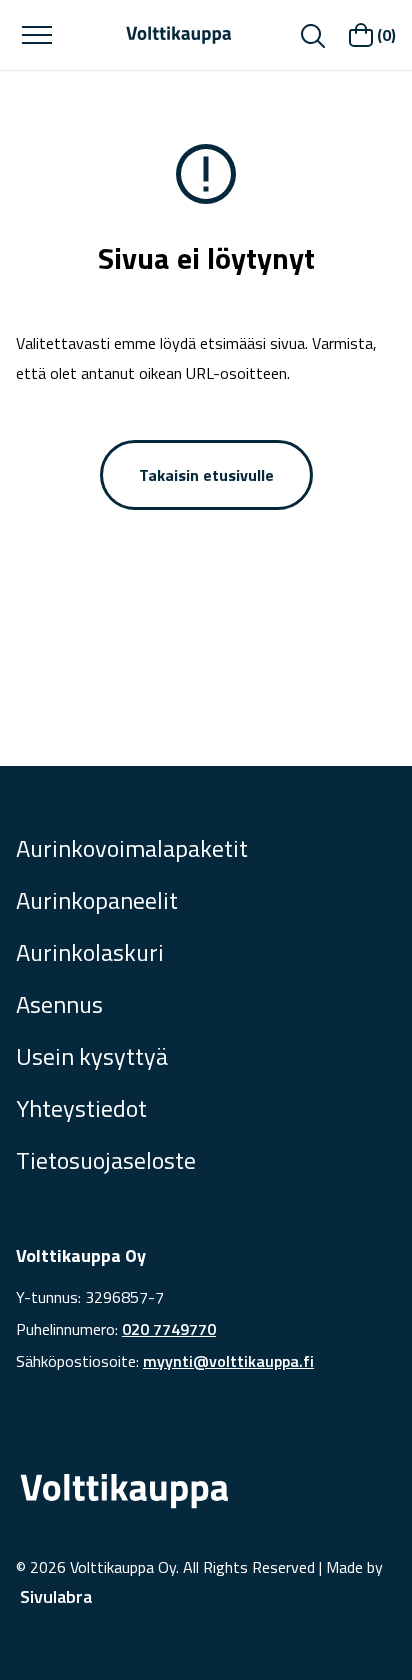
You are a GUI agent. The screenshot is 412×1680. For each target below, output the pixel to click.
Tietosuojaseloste (106, 1160)
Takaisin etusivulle (206, 475)
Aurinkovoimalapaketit (132, 848)
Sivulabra (56, 1596)
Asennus (59, 1004)
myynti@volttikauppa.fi (228, 1361)
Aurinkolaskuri (90, 952)
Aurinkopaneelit (97, 900)
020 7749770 (169, 1329)
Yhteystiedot (81, 1108)
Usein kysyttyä (92, 1056)
